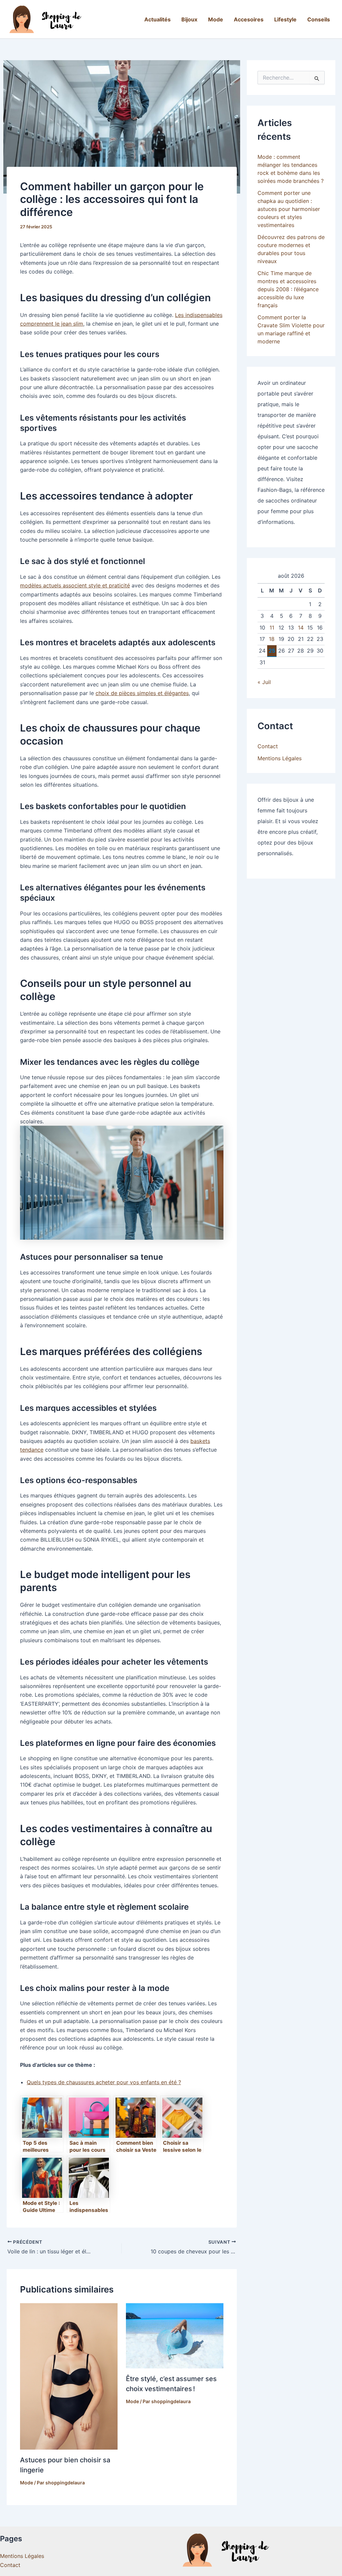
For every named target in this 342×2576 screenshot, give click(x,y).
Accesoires (249, 19)
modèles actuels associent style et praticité (75, 585)
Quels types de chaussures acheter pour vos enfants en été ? (104, 2082)
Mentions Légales (280, 758)
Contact (268, 746)
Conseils (319, 19)
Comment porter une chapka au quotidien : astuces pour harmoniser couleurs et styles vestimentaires (289, 209)
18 (272, 639)
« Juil (264, 682)
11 (272, 628)
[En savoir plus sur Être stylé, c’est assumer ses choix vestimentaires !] (175, 2335)
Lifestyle (285, 19)
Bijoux (189, 19)
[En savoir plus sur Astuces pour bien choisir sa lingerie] (69, 2376)
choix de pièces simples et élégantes (142, 693)
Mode (216, 19)
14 (301, 628)
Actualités (157, 19)
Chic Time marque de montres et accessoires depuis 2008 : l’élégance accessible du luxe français (288, 289)
